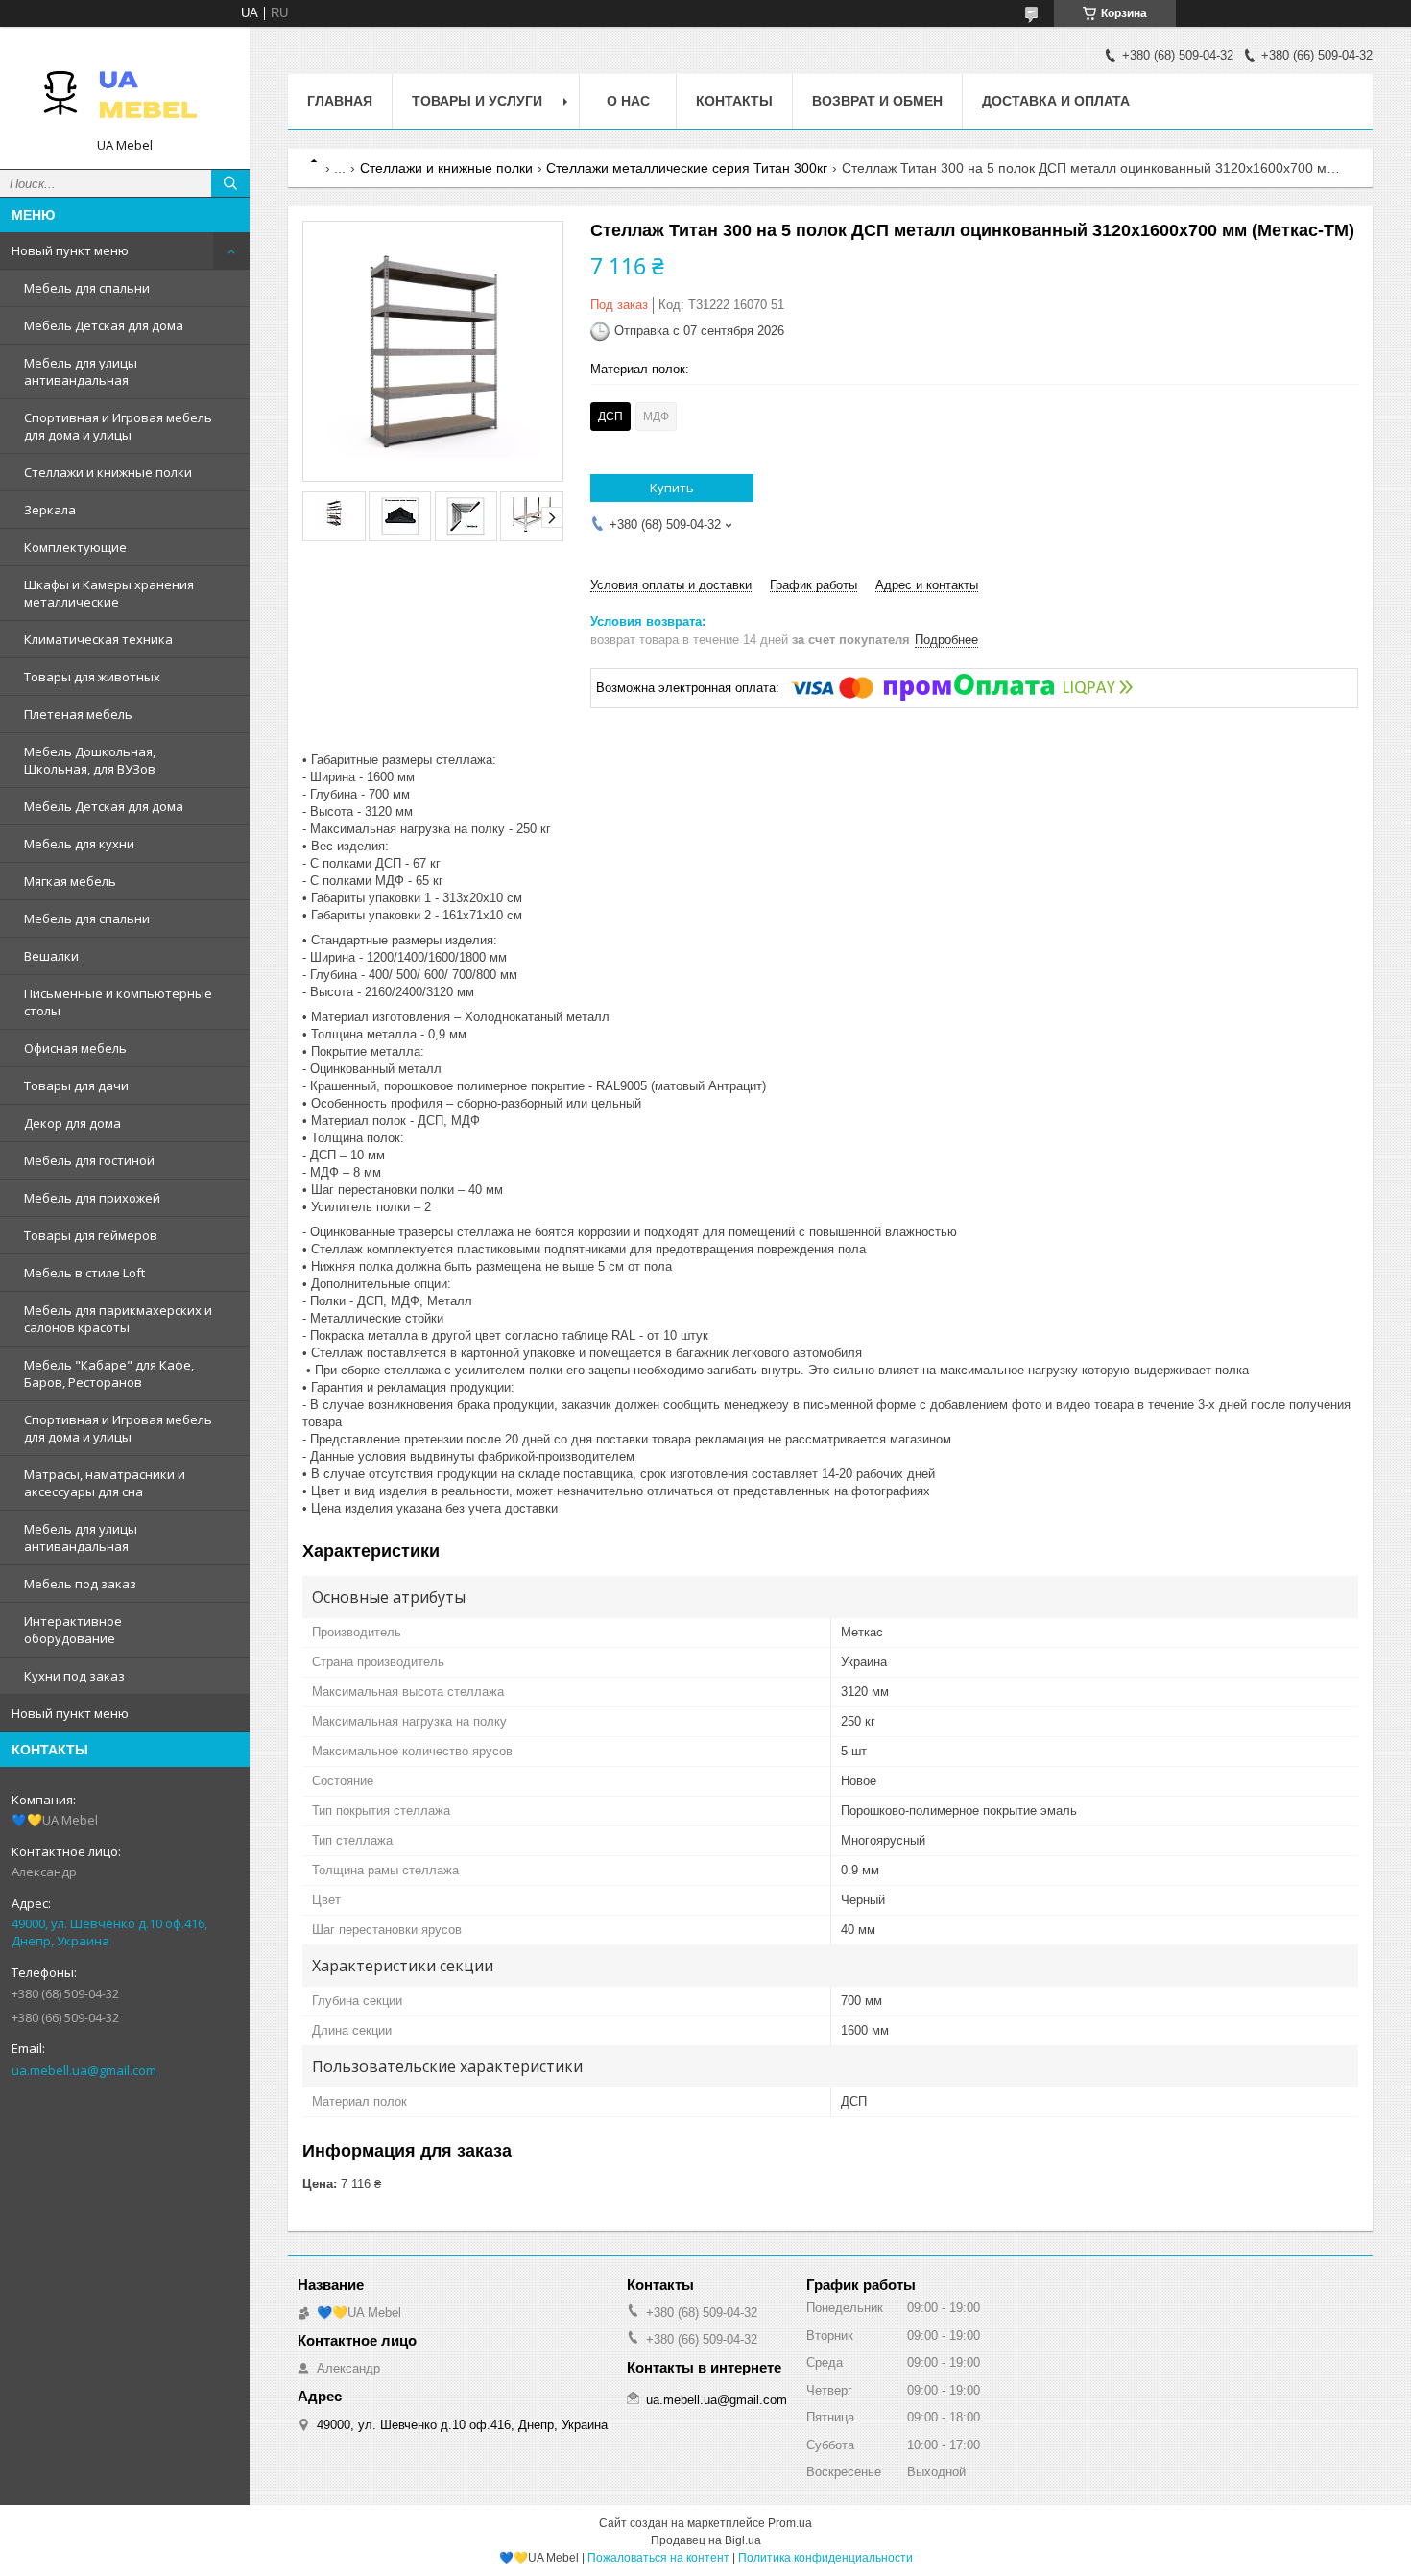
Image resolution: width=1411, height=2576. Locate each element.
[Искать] (230, 183)
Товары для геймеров (91, 1235)
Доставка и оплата (1056, 101)
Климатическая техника (98, 639)
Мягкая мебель (70, 881)
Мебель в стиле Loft (84, 1273)
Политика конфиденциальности (825, 2558)
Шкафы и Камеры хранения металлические (109, 593)
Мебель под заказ (80, 1584)
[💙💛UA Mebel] (125, 89)
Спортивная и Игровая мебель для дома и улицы (118, 426)
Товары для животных (92, 677)
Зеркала (50, 510)
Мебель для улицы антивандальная (81, 371)
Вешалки (51, 956)
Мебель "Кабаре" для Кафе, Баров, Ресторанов (109, 1373)
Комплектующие (75, 547)
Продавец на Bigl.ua (706, 2540)
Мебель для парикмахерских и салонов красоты (118, 1319)
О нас (628, 101)
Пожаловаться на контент (658, 2558)
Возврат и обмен (877, 101)
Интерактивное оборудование (73, 1630)
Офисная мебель (75, 1048)
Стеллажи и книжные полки (108, 472)
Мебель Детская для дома (104, 325)
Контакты (734, 101)
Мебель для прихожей (92, 1198)
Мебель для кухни (79, 844)
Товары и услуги (477, 101)
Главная (340, 101)
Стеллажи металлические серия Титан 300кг (687, 168)
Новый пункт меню (70, 250)
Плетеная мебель (78, 714)
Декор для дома (72, 1123)
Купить (672, 488)
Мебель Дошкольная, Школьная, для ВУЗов (90, 760)
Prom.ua (790, 2523)
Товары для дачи (76, 1085)
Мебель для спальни (87, 288)
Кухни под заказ (74, 1676)
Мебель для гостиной (89, 1160)
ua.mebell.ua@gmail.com (84, 2070)
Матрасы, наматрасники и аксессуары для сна (105, 1483)
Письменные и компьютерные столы (118, 1002)
